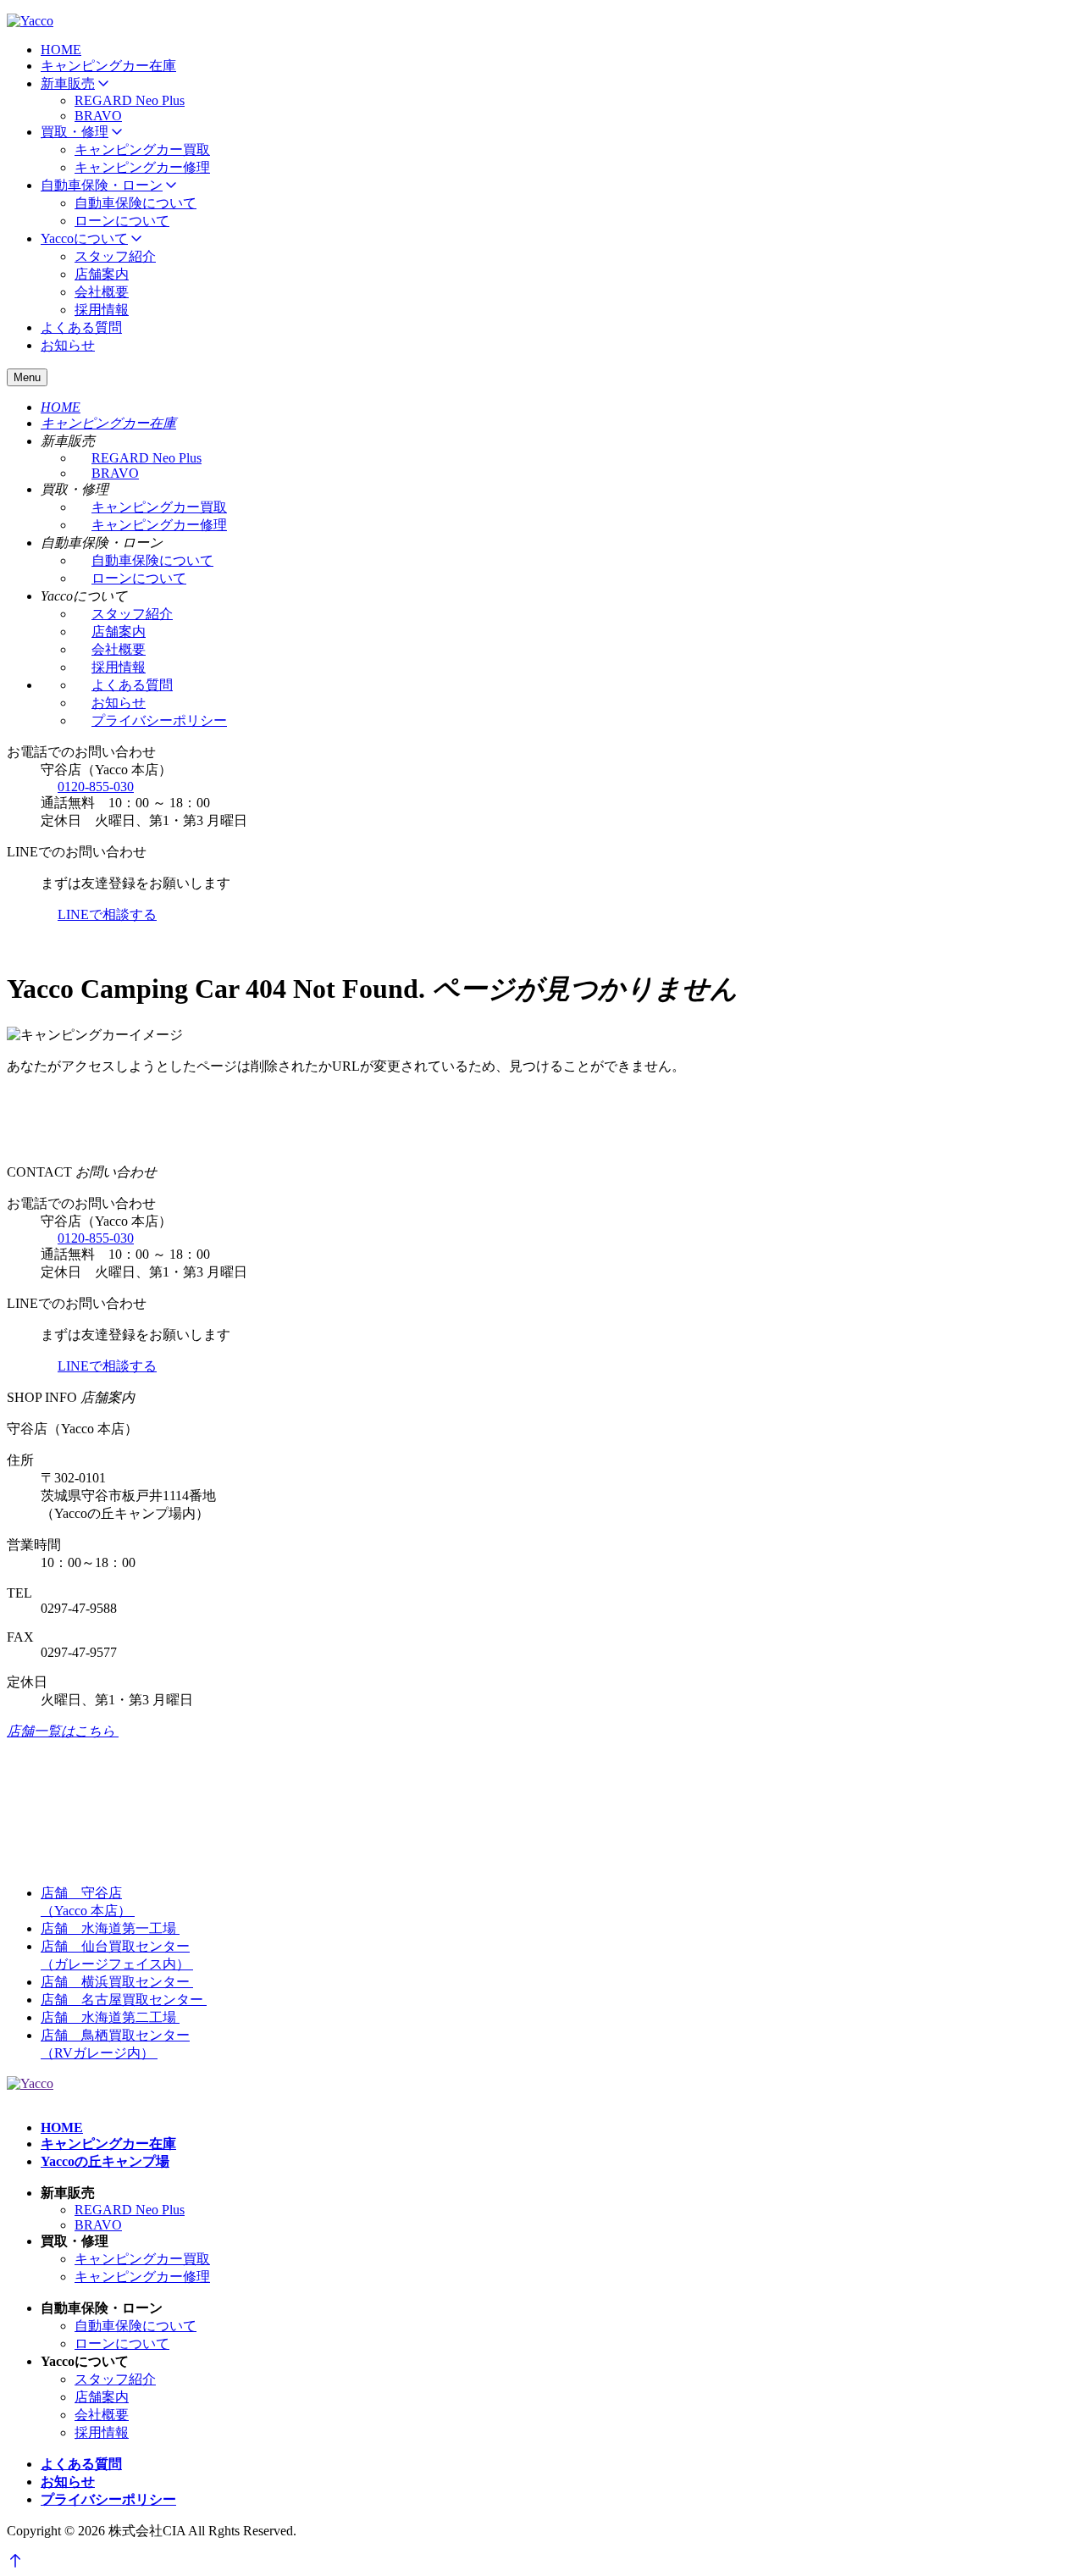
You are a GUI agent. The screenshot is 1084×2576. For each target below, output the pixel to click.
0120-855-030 (96, 787)
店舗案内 (102, 274)
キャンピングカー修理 (142, 167)
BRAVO (98, 116)
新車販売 (68, 83)
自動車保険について (135, 203)
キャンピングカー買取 (142, 150)
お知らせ (68, 345)
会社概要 (102, 292)
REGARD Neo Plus (130, 100)
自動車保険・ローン (102, 185)
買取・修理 (75, 132)
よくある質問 (81, 327)
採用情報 (102, 310)
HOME (61, 50)
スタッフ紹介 (115, 256)
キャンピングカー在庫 (108, 66)
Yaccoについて (84, 238)
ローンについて (122, 221)
